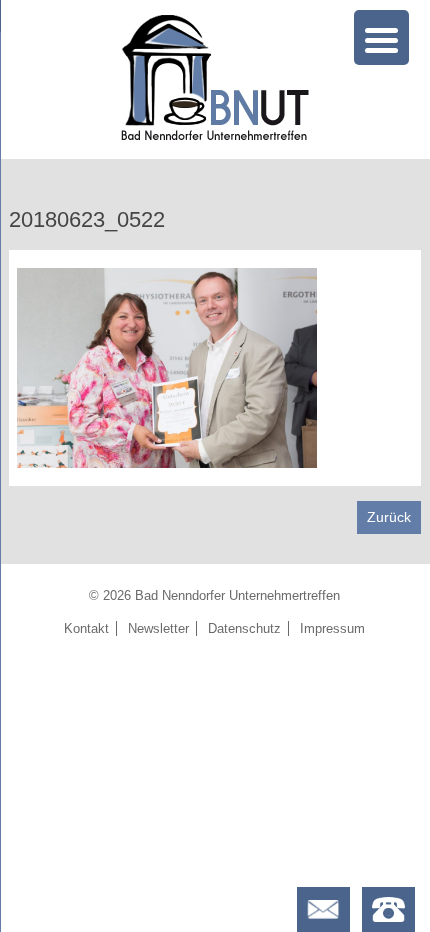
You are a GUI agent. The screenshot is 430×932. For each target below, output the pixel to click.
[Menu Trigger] (381, 37)
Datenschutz (244, 628)
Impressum (332, 628)
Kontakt (86, 628)
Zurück (389, 517)
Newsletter (158, 628)
